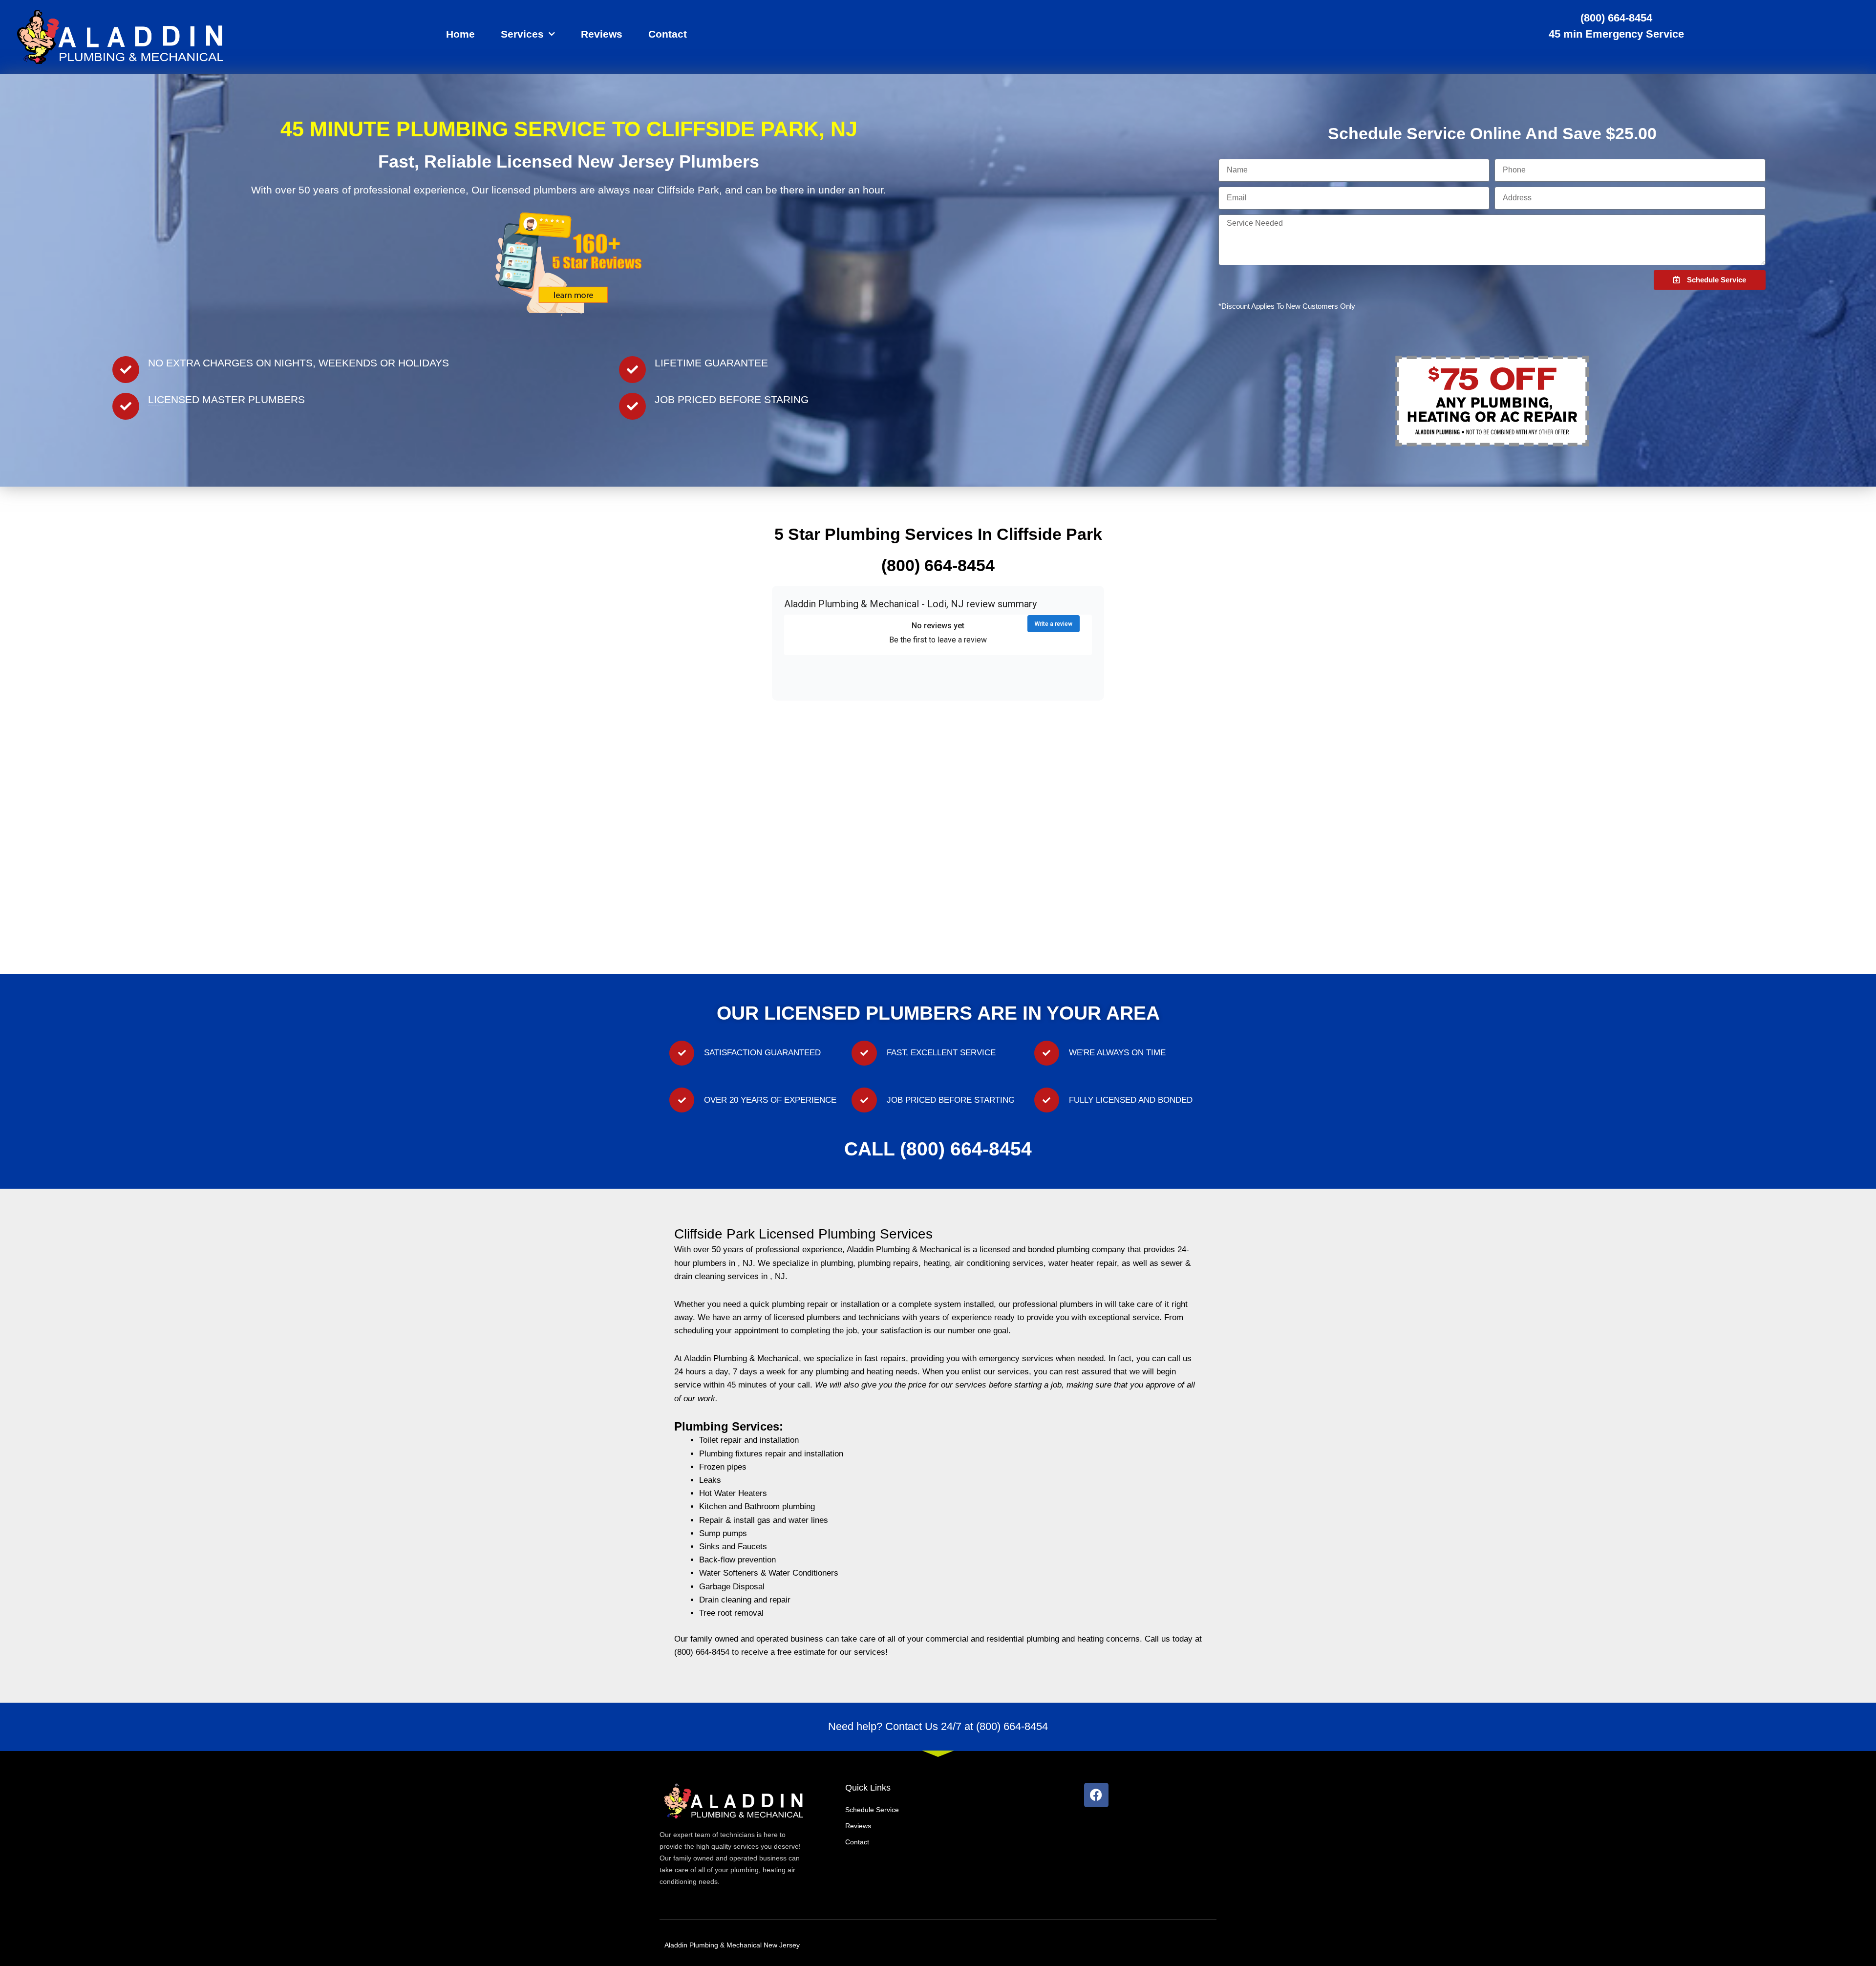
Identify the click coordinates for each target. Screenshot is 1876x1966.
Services (522, 34)
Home (460, 34)
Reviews (602, 34)
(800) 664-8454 (1616, 18)
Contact (668, 34)
